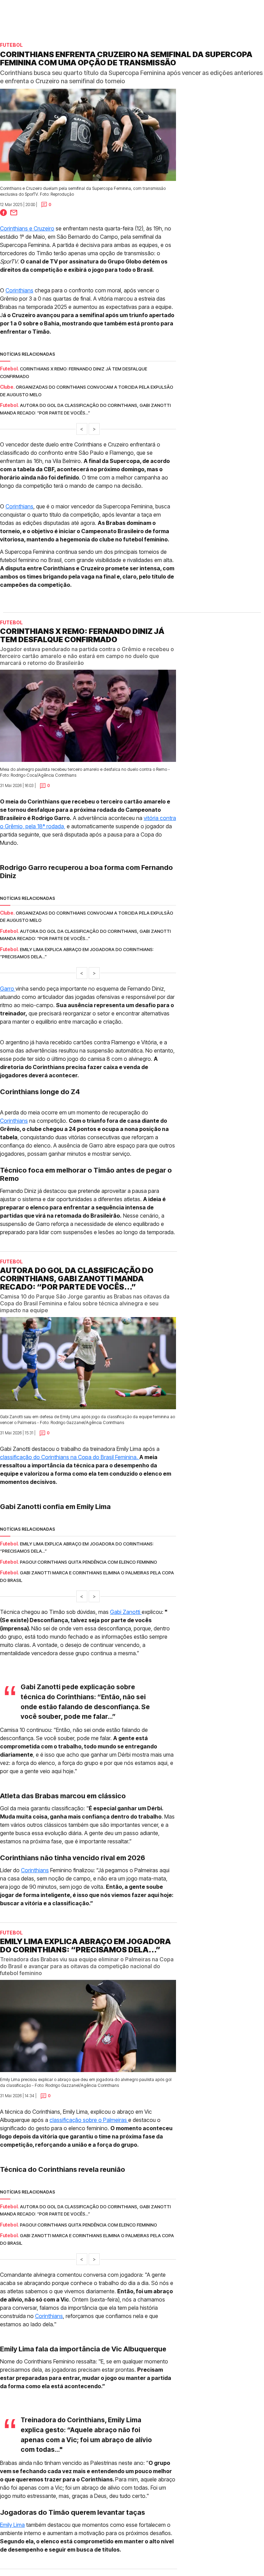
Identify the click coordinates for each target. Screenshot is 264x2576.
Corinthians (19, 290)
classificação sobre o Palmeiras (89, 2120)
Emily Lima (12, 2525)
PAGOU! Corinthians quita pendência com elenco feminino (89, 1562)
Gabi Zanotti (126, 1612)
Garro (8, 989)
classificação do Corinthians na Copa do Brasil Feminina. (70, 1457)
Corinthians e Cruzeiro (27, 228)
